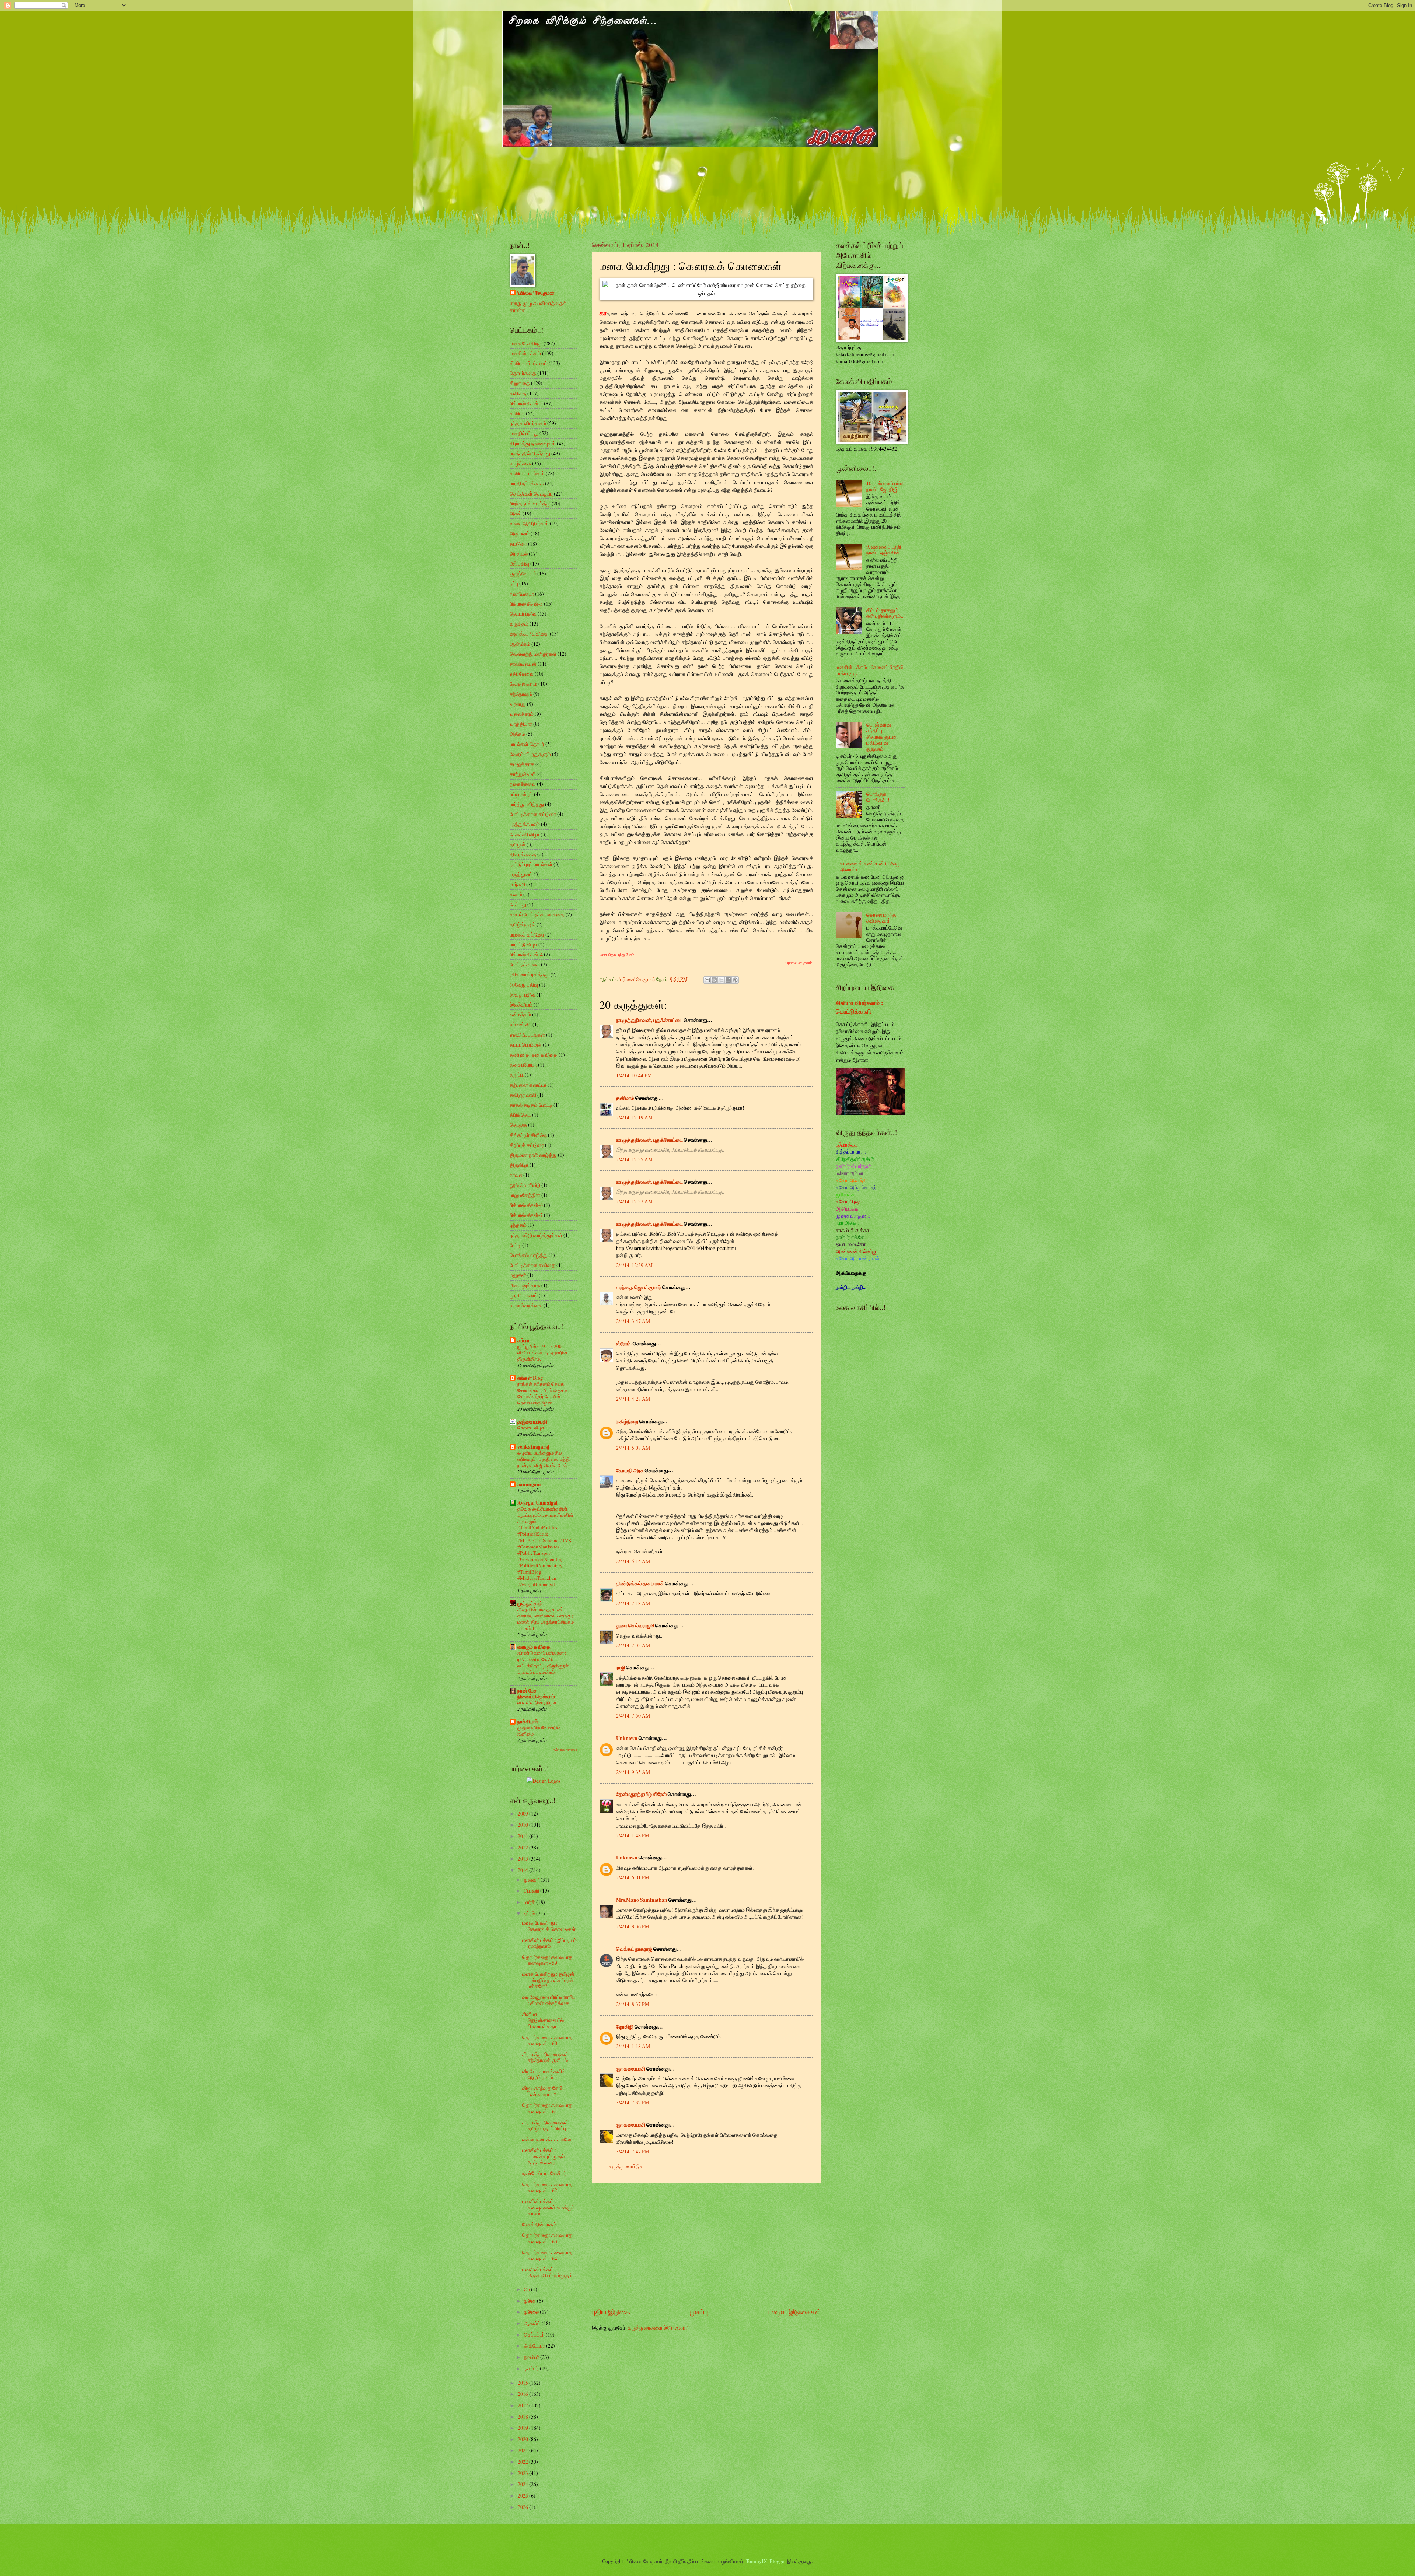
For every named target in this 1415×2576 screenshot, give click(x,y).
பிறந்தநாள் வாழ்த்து (530, 503)
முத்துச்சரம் (530, 1603)
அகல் (516, 513)
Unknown (627, 1738)
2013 (523, 1858)
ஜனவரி (532, 1879)
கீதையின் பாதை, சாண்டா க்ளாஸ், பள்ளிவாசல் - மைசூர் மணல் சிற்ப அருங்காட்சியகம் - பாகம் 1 (546, 1619)
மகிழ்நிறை (627, 1421)
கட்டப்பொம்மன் (526, 1045)
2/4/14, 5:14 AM (633, 1561)
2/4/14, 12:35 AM (634, 1159)
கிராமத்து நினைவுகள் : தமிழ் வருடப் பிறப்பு (546, 2125)
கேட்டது (518, 904)
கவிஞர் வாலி (523, 1095)
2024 (523, 2484)
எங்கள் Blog (530, 1378)
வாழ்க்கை (520, 463)
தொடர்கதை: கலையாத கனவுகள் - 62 (547, 2187)
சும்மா (523, 1340)
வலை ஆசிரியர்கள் (529, 523)
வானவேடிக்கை (526, 1305)
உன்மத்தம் (520, 1014)
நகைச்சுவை (523, 784)
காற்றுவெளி (523, 774)
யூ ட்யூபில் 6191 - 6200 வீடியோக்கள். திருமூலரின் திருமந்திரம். (542, 1352)
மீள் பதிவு (519, 563)
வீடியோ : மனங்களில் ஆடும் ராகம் (544, 2074)
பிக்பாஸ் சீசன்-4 (526, 954)
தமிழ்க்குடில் (523, 924)
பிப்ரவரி (532, 1891)
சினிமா (517, 413)
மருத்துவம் (521, 874)
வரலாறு (518, 704)
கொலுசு (518, 1125)
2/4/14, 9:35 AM (633, 1772)
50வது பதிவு (523, 995)
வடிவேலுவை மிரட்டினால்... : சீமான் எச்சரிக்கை (549, 2000)
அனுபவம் (520, 533)
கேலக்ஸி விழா (525, 834)
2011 (523, 1836)
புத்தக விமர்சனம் (528, 423)
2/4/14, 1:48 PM (633, 1835)
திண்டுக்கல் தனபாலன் (640, 1583)
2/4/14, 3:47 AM (633, 1321)
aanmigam (529, 1484)
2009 (523, 1814)
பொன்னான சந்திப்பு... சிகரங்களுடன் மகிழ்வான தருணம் (882, 737)
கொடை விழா (531, 1428)
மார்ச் (530, 1902)
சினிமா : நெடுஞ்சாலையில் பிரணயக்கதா (543, 2020)
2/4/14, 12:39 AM (634, 1265)
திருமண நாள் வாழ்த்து (533, 1155)
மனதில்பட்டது (524, 433)
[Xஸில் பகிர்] (721, 980)
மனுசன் (518, 1275)
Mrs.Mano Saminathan (642, 1900)
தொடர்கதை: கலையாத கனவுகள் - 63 (547, 2238)
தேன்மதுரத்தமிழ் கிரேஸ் (641, 1794)
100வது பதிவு (524, 985)
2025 (523, 2495)
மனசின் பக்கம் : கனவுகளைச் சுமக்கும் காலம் (548, 2207)
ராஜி (621, 1667)
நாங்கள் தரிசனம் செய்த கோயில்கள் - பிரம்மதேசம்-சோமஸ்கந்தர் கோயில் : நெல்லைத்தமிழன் (543, 1393)
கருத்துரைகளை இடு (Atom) (658, 2327)
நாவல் (516, 1175)
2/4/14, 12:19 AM (634, 1117)
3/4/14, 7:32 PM (633, 2102)
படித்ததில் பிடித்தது (530, 453)
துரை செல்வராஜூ (635, 1625)
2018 (523, 2417)
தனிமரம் (625, 1098)
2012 (523, 1847)
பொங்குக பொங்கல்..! (878, 797)
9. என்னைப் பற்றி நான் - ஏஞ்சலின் (884, 550)
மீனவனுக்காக (525, 1285)
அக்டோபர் (535, 2346)
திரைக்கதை (523, 854)
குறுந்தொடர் (523, 573)
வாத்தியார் (521, 724)
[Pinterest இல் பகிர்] (735, 980)
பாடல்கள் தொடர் (527, 744)
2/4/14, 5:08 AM (633, 1448)
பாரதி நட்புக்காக (527, 483)
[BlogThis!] (714, 980)
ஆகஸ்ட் (533, 2323)
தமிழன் (518, 844)
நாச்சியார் (528, 1722)
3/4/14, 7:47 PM (633, 2151)
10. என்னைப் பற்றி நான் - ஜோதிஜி (885, 486)
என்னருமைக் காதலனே (547, 2139)
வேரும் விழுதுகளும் (530, 754)
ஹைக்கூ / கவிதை (529, 633)
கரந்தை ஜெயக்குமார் (639, 1287)
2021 (523, 2450)
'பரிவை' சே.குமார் (536, 293)
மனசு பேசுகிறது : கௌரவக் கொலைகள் (549, 1926)
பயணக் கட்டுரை (527, 934)
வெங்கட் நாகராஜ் (634, 1949)
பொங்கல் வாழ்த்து (529, 1255)
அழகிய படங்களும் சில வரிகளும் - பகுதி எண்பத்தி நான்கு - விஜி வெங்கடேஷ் (544, 1459)
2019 (523, 2428)
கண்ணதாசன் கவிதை (534, 1055)
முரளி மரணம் (524, 1295)
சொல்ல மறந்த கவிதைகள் (881, 918)
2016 (523, 2394)
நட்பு (514, 583)
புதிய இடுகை (611, 2312)
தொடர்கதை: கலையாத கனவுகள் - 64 (547, 2255)
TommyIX (757, 2561)
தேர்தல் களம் (523, 684)
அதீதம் (517, 734)
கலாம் (516, 894)
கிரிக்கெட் (520, 1115)
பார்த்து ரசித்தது (527, 804)
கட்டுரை (518, 544)
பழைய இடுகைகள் (794, 2312)
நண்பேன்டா (522, 594)
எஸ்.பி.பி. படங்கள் (527, 1035)
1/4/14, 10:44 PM (634, 1075)
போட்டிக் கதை (525, 964)
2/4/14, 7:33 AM (633, 1645)
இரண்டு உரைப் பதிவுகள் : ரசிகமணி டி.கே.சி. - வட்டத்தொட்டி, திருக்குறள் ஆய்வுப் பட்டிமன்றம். (543, 1662)
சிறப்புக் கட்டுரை (527, 1145)
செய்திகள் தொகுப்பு (531, 493)
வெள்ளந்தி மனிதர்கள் (533, 654)
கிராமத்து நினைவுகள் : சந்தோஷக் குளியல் (546, 2057)
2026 (523, 2507)
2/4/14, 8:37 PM (633, 2004)
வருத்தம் (519, 624)
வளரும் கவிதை (534, 1647)
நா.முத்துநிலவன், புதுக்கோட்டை (649, 1020)
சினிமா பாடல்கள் (527, 473)
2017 (523, 2405)
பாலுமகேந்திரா (525, 1195)
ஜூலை (532, 2312)
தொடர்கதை (523, 373)
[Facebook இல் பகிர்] (728, 980)
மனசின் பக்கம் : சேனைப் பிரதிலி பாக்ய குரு (870, 670)
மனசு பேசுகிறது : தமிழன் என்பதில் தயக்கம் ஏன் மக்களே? (548, 1980)
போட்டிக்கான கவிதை (532, 1265)
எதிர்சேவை (522, 674)
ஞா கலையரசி (631, 2069)
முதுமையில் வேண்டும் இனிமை (539, 1731)
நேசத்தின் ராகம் (539, 2224)
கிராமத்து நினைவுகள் (533, 443)
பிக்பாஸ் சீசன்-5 (526, 604)
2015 (523, 2383)
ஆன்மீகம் (520, 644)
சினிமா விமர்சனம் (529, 363)
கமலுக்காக (522, 764)
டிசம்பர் (532, 2368)
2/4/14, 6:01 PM (633, 1877)
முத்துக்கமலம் (525, 824)
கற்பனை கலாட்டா (528, 1085)
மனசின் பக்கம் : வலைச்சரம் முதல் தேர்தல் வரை (543, 2156)
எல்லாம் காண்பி (565, 1750)
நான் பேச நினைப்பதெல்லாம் (536, 1694)
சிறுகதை (520, 383)
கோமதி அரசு (630, 1470)
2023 (523, 2473)
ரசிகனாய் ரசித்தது (530, 974)
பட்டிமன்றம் (521, 794)
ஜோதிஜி (625, 2027)
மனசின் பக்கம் (525, 353)
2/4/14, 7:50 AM (633, 1716)
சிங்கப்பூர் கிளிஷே (528, 1135)
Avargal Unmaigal (537, 1503)
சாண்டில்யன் (523, 664)
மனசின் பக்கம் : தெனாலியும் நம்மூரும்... (549, 2272)
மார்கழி (517, 884)
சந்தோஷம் (521, 694)
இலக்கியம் (521, 1004)
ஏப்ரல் (530, 1913)
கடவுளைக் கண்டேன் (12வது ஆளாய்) (870, 867)
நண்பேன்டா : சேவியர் (544, 2173)
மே (527, 2289)
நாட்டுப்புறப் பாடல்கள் (531, 864)
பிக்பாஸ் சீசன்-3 (526, 403)
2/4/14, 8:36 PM (633, 1926)
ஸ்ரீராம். (624, 1344)
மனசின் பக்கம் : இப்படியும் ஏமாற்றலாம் (549, 1943)
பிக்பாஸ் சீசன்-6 (526, 1205)
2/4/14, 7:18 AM (633, 1603)
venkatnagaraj (533, 1447)
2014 (523, 1870)
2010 (523, 1825)
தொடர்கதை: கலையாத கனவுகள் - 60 (547, 2040)
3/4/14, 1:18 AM (633, 2046)
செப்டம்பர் (535, 2334)
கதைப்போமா (523, 1065)
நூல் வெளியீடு (525, 1185)
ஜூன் (530, 2301)
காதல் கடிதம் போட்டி (531, 1105)
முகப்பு (699, 2312)
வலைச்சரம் (522, 714)
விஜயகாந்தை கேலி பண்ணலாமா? (542, 2091)
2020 (523, 2439)
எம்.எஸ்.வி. (520, 1024)
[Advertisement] (706, 2245)
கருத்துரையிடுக (626, 2166)
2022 (523, 2462)
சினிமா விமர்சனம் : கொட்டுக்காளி (859, 1007)
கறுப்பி (517, 1074)
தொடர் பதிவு (523, 614)
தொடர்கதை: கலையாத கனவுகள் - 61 (547, 2108)
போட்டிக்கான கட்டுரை (533, 814)
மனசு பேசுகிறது (526, 343)
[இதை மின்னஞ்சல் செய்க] (707, 980)
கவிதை (518, 393)
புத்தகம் (518, 1225)
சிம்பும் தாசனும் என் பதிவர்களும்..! (886, 613)
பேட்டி (515, 1245)
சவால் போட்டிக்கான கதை (537, 914)
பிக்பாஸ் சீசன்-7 (526, 1215)
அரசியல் (519, 554)
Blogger (778, 2561)
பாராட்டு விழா (523, 944)
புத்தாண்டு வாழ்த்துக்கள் (536, 1235)
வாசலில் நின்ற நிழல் (537, 1702)
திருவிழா (519, 1165)
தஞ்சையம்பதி (532, 1422)
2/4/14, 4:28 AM (633, 1399)
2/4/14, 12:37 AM (634, 1201)
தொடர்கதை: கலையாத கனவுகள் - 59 (547, 1960)
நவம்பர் (532, 2357)
